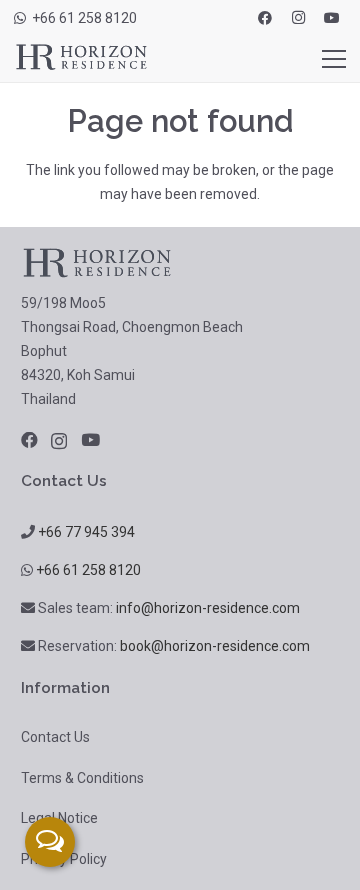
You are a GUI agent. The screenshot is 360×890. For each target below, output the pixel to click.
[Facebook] (265, 18)
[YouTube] (332, 18)
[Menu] (334, 59)
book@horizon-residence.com (215, 646)
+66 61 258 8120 (88, 570)
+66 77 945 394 (86, 532)
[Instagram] (298, 18)
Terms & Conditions (82, 778)
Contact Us (55, 737)
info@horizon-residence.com (208, 608)
